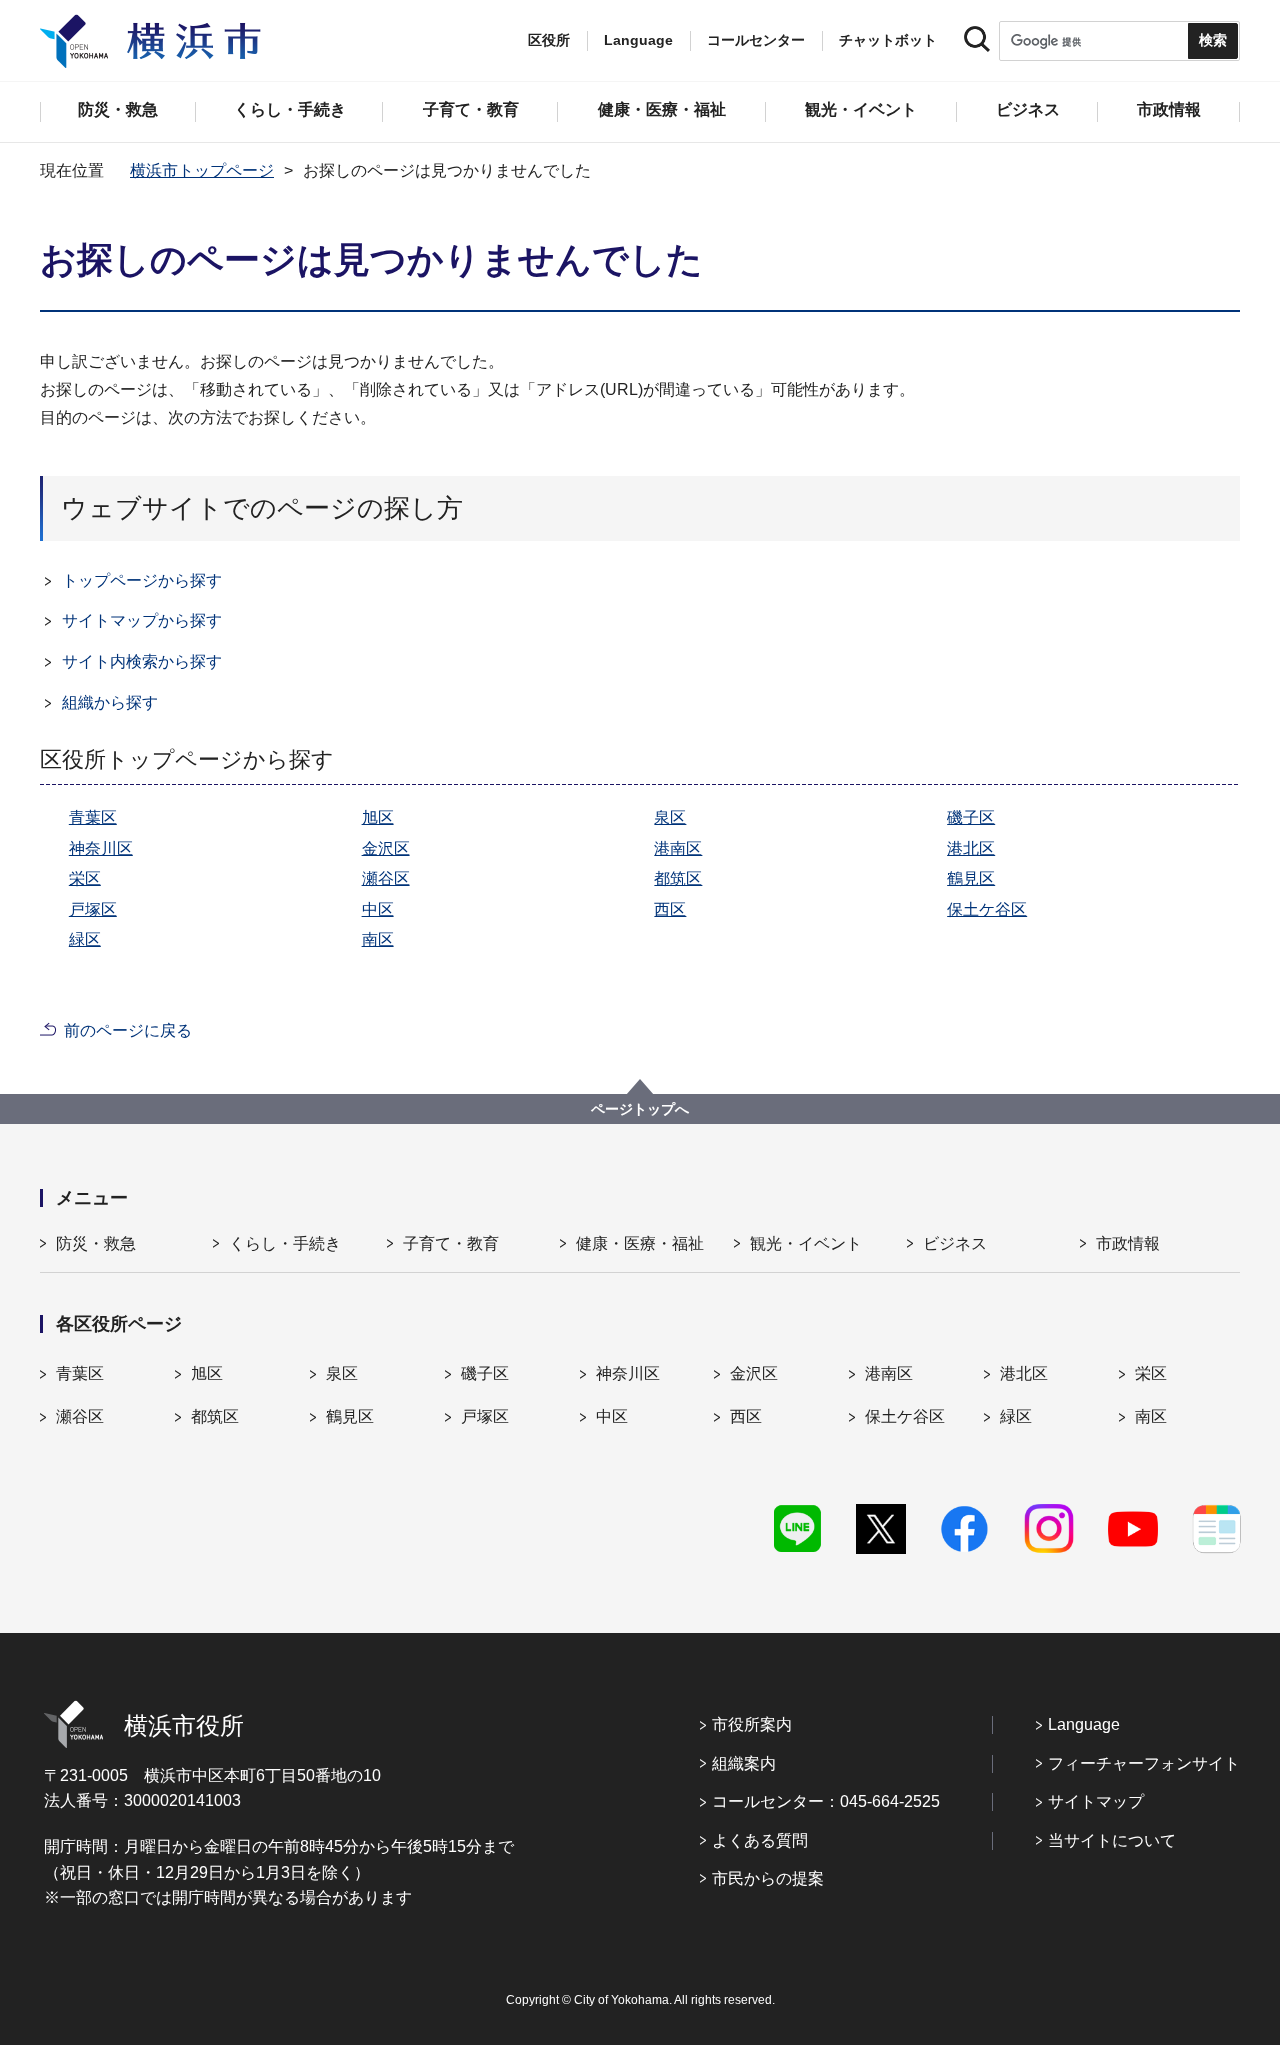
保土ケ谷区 (987, 909)
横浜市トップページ (202, 170)
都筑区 (678, 878)
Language (1084, 1724)
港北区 (971, 848)
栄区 (85, 878)
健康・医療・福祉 (640, 1243)
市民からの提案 (768, 1878)
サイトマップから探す (142, 620)
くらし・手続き (285, 1243)
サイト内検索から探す (142, 661)
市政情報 (1128, 1243)
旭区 (378, 817)
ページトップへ (640, 1109)
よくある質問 (760, 1840)
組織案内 (744, 1763)
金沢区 (386, 848)
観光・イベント (806, 1243)
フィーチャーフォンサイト (1144, 1763)
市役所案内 (752, 1724)
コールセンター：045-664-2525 (826, 1801)
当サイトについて (1112, 1840)
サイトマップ (1096, 1801)
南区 (378, 939)
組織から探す (110, 702)
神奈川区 (101, 848)
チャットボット (888, 40)
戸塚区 (93, 909)
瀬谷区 (386, 878)
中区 (378, 909)
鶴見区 (971, 878)
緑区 (85, 939)
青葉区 (93, 817)
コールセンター (756, 40)
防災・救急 (96, 1243)
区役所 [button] (549, 40)
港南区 (678, 848)
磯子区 (971, 817)
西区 (670, 909)
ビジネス (955, 1243)
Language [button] (638, 40)
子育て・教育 (451, 1243)
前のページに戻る (128, 1030)
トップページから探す (142, 580)
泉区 (670, 817)
